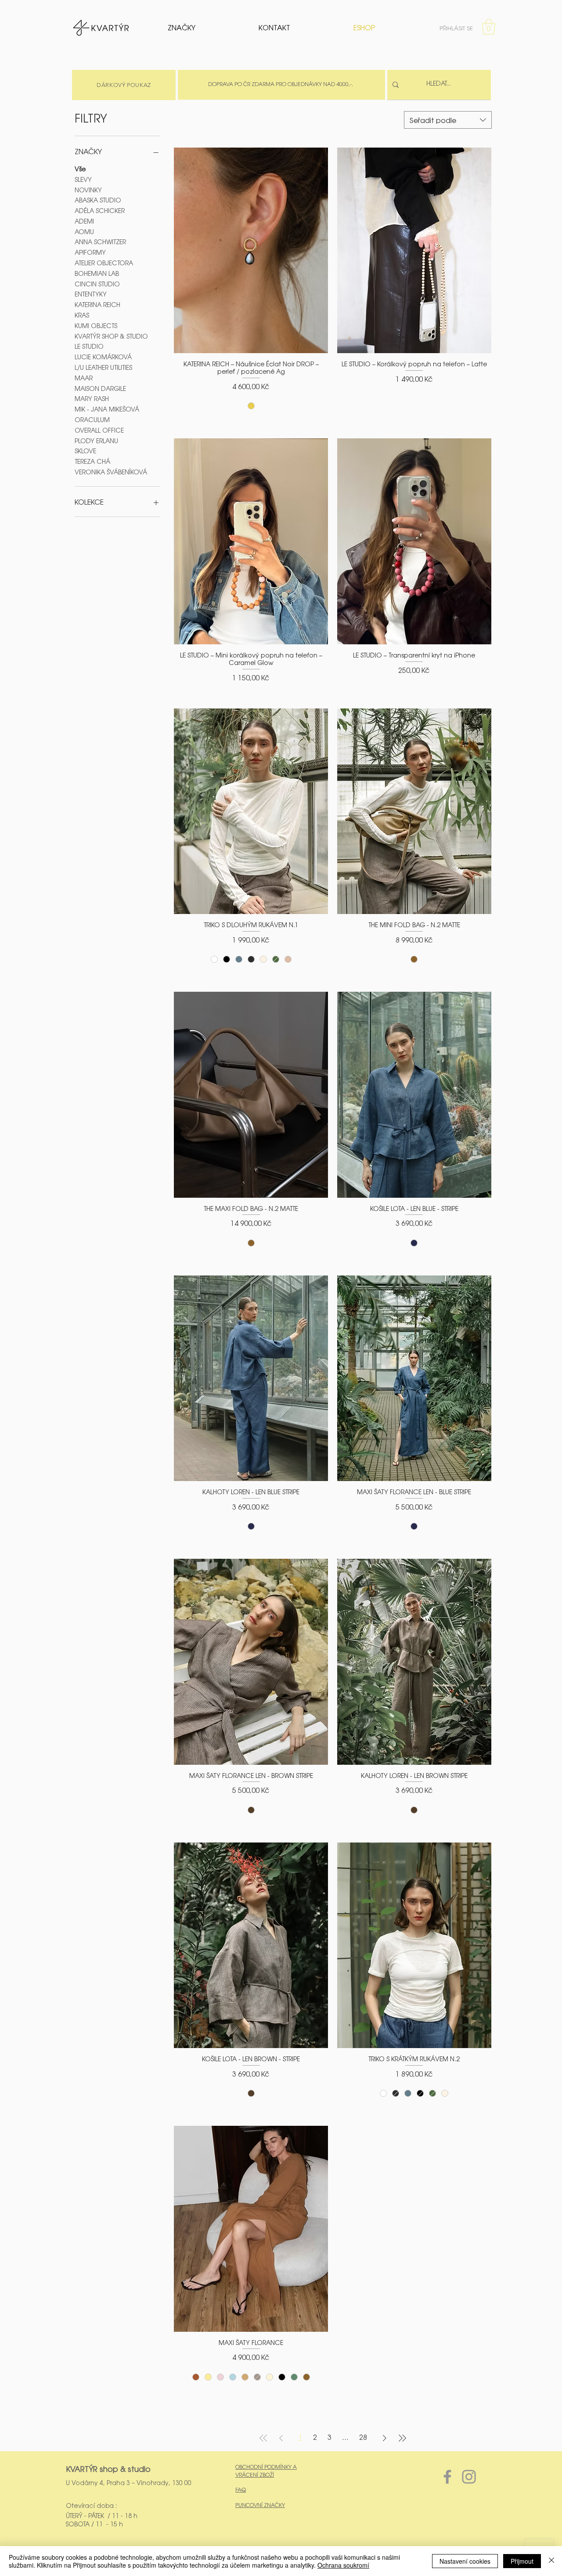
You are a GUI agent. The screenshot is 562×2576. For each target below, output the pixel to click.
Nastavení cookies (465, 2561)
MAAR (84, 378)
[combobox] (448, 120)
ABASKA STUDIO (98, 200)
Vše (80, 169)
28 (363, 2438)
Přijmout (522, 2561)
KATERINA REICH (97, 304)
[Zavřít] (551, 2561)
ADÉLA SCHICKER (100, 210)
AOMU (84, 231)
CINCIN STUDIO (97, 284)
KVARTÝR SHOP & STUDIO (111, 336)
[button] (489, 27)
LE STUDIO (89, 346)
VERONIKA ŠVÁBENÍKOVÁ (111, 472)
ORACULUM (92, 419)
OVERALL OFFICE (99, 430)
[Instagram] (469, 2477)
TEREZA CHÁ (92, 461)
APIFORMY (90, 252)
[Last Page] (402, 2438)
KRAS (82, 315)
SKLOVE (85, 451)
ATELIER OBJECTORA (104, 263)
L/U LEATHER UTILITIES (103, 367)
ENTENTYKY (91, 294)
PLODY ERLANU (96, 441)
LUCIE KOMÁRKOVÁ (103, 357)
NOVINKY (88, 190)
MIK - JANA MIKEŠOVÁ (107, 409)
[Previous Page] (281, 2438)
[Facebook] (447, 2477)
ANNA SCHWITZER (100, 242)
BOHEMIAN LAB (97, 273)
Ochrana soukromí (343, 2565)
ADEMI (84, 221)
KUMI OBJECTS (96, 325)
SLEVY (83, 179)
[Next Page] (385, 2438)
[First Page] (263, 2438)
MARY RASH (92, 398)
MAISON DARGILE (100, 388)
